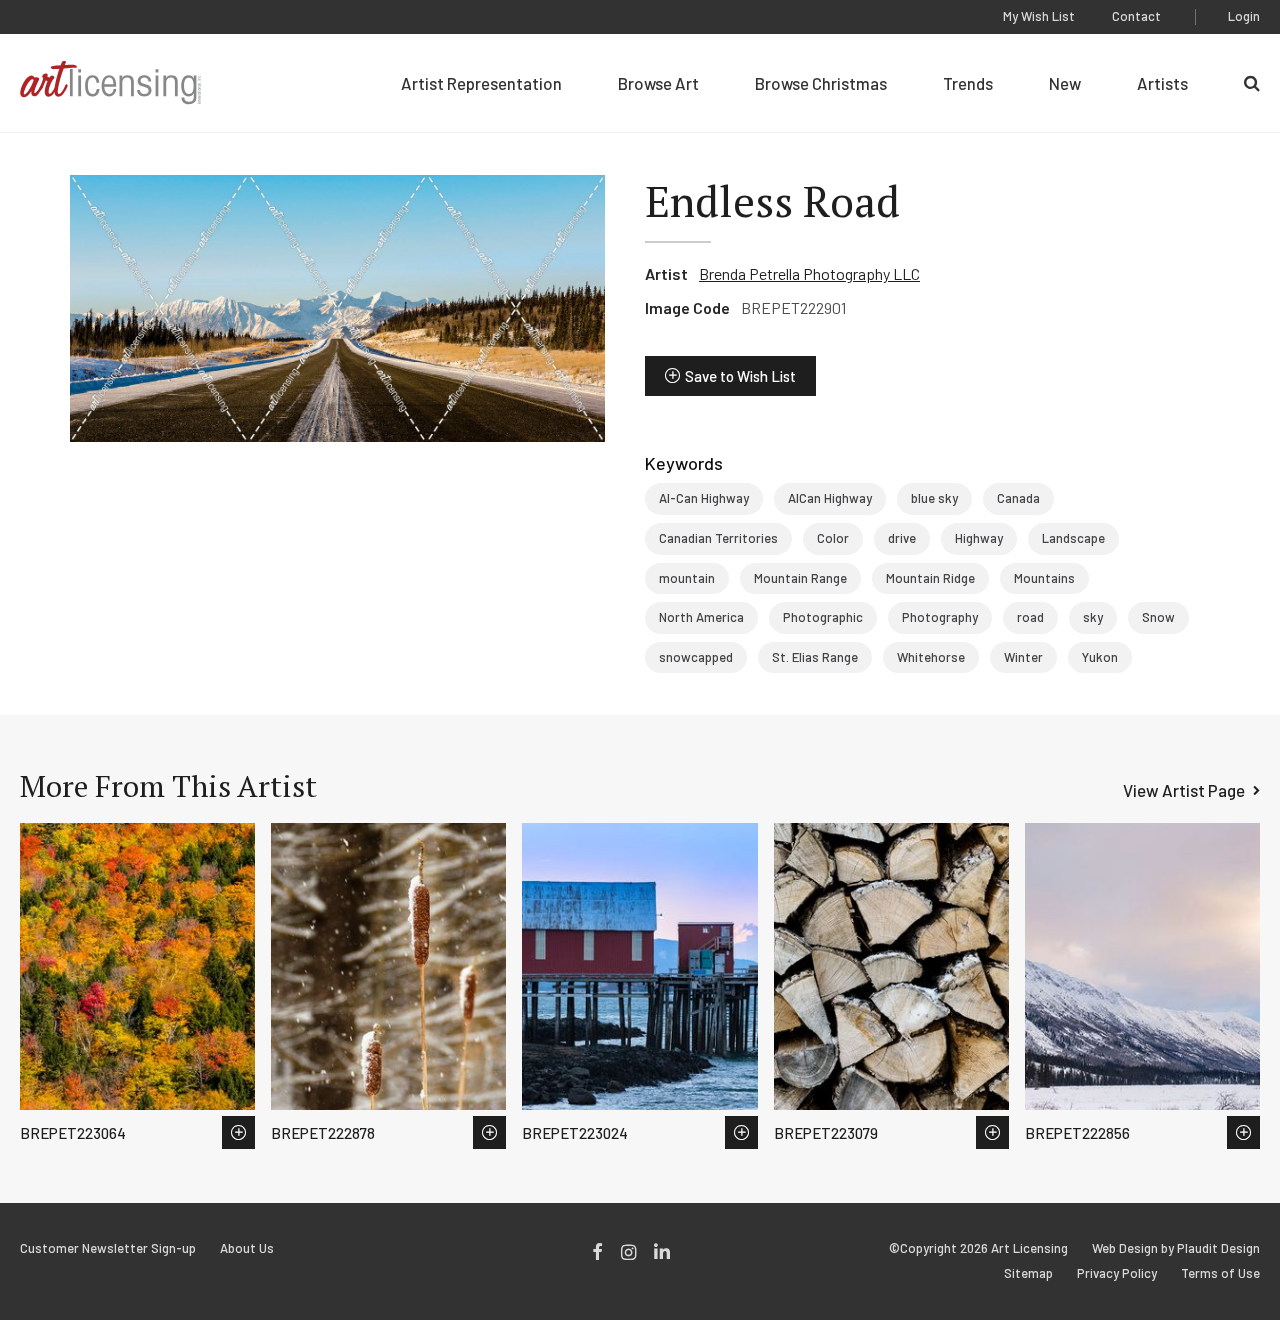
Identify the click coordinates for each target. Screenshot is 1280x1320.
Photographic (823, 617)
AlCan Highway (830, 498)
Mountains (1044, 578)
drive (902, 538)
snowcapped (696, 657)
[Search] (1252, 83)
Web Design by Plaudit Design (1176, 1248)
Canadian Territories (718, 538)
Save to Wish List (740, 376)
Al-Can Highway (704, 498)
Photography (940, 617)
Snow (1158, 617)
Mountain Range (800, 578)
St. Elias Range (815, 657)
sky (1093, 617)
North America (701, 617)
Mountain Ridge (930, 578)
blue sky (934, 498)
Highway (979, 538)
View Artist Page (1184, 790)
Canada (1018, 498)
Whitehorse (931, 657)
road (1030, 617)
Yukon (1100, 657)
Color (833, 538)
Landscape (1073, 538)
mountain (687, 578)
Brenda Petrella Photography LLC (809, 273)
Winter (1023, 657)
